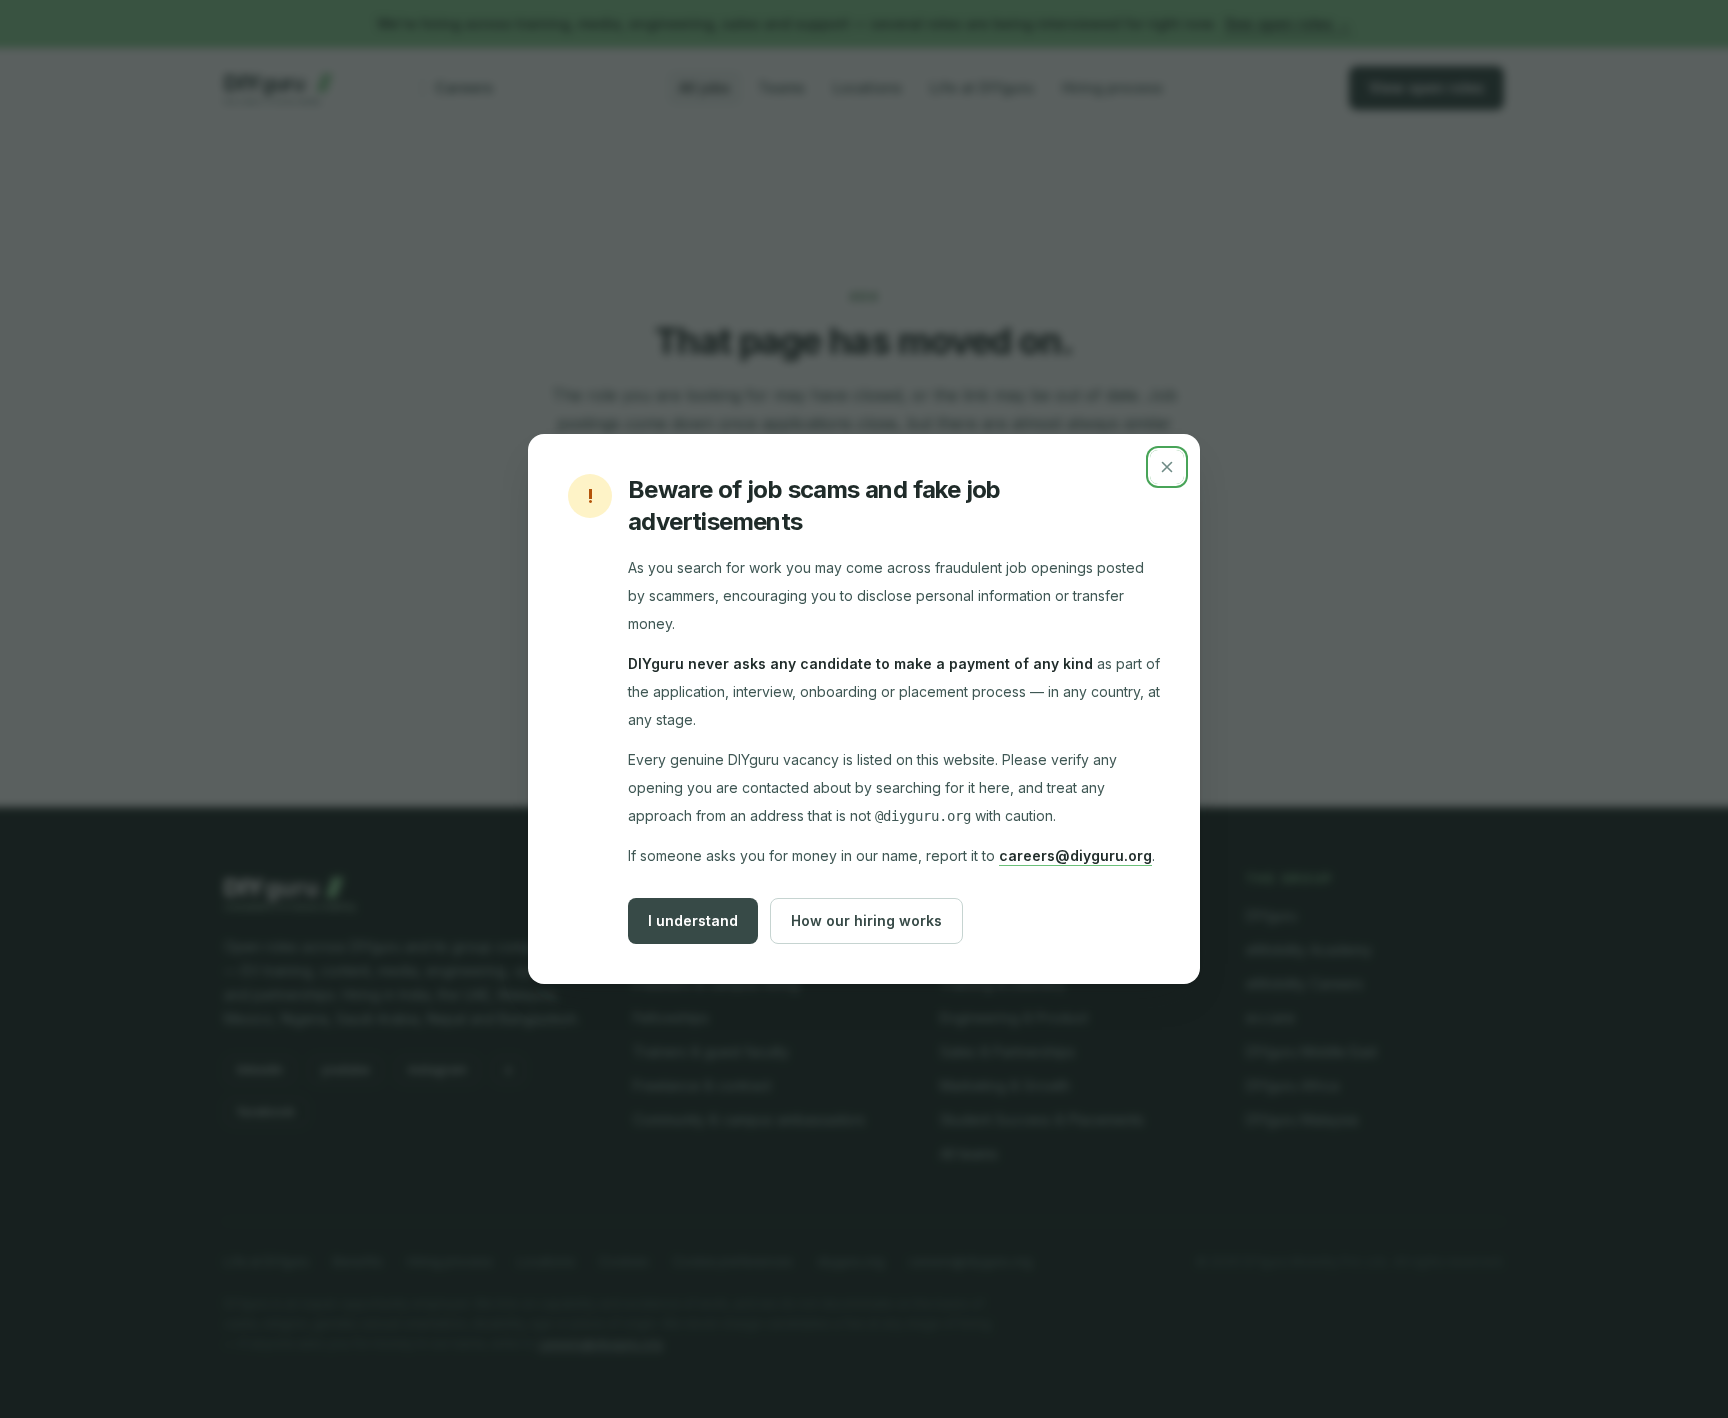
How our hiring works (866, 920)
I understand (693, 920)
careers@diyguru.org (1075, 855)
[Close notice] (1167, 467)
